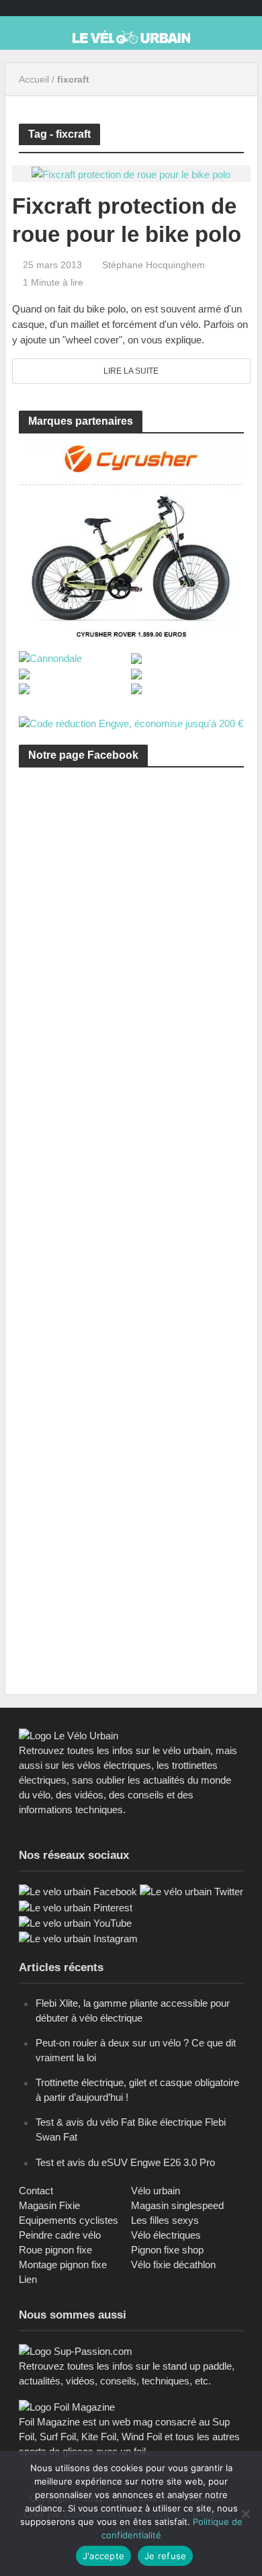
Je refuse (165, 2556)
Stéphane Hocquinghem (154, 265)
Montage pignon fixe (63, 2265)
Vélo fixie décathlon (173, 2265)
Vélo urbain (156, 2191)
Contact (36, 2191)
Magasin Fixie (49, 2205)
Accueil (34, 79)
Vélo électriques (166, 2235)
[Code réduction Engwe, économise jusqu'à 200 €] (131, 723)
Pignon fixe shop (167, 2250)
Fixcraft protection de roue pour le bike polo (127, 220)
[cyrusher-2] (131, 540)
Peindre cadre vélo (60, 2235)
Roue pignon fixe (55, 2250)
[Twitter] (191, 1891)
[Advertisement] (131, 939)
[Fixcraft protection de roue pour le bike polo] (131, 173)
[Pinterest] (76, 1907)
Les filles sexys (165, 2220)
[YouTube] (75, 1922)
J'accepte (103, 2556)
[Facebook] (78, 1891)
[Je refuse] (245, 2513)
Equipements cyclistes (69, 2220)
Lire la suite (131, 371)
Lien (28, 2279)
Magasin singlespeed (177, 2205)
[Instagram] (78, 1938)
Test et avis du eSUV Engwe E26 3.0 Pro (125, 2162)
